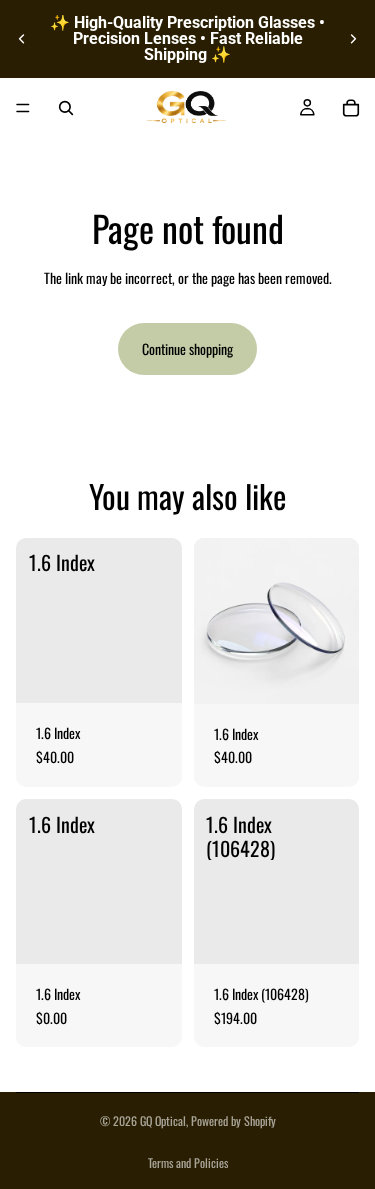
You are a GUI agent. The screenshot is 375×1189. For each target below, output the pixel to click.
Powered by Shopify (233, 1120)
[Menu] (23, 108)
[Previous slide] (22, 39)
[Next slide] (353, 39)
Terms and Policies (188, 1162)
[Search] (66, 108)
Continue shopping (187, 348)
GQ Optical (163, 1120)
